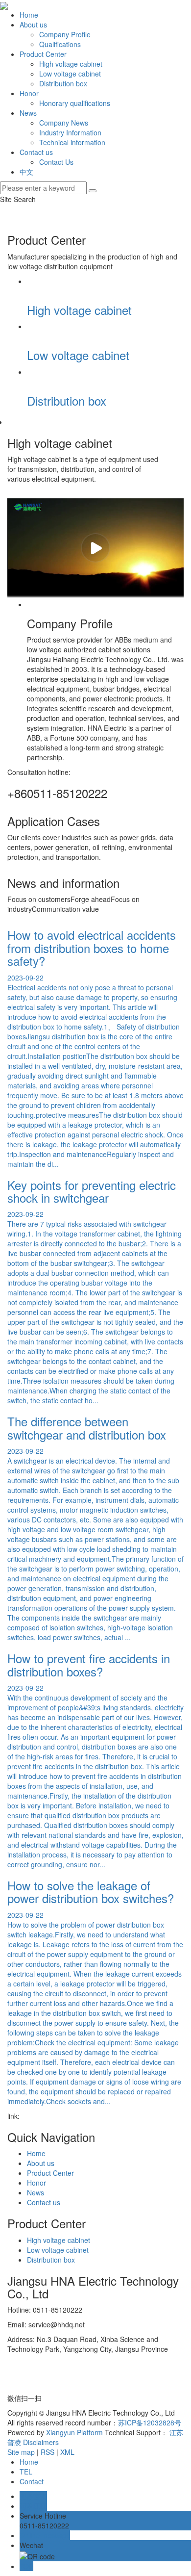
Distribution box (63, 83)
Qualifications (60, 44)
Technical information (72, 142)
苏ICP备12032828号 (150, 2422)
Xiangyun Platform (74, 2432)
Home (29, 15)
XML (67, 2452)
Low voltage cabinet (70, 74)
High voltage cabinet (71, 64)
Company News (64, 123)
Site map (21, 2452)
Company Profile (65, 34)
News (28, 113)
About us (33, 25)
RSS (48, 2452)
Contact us (36, 152)
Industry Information (70, 132)
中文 (26, 172)
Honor (29, 93)
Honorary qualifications (75, 103)
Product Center (43, 54)
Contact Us (56, 162)
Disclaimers (41, 2442)
